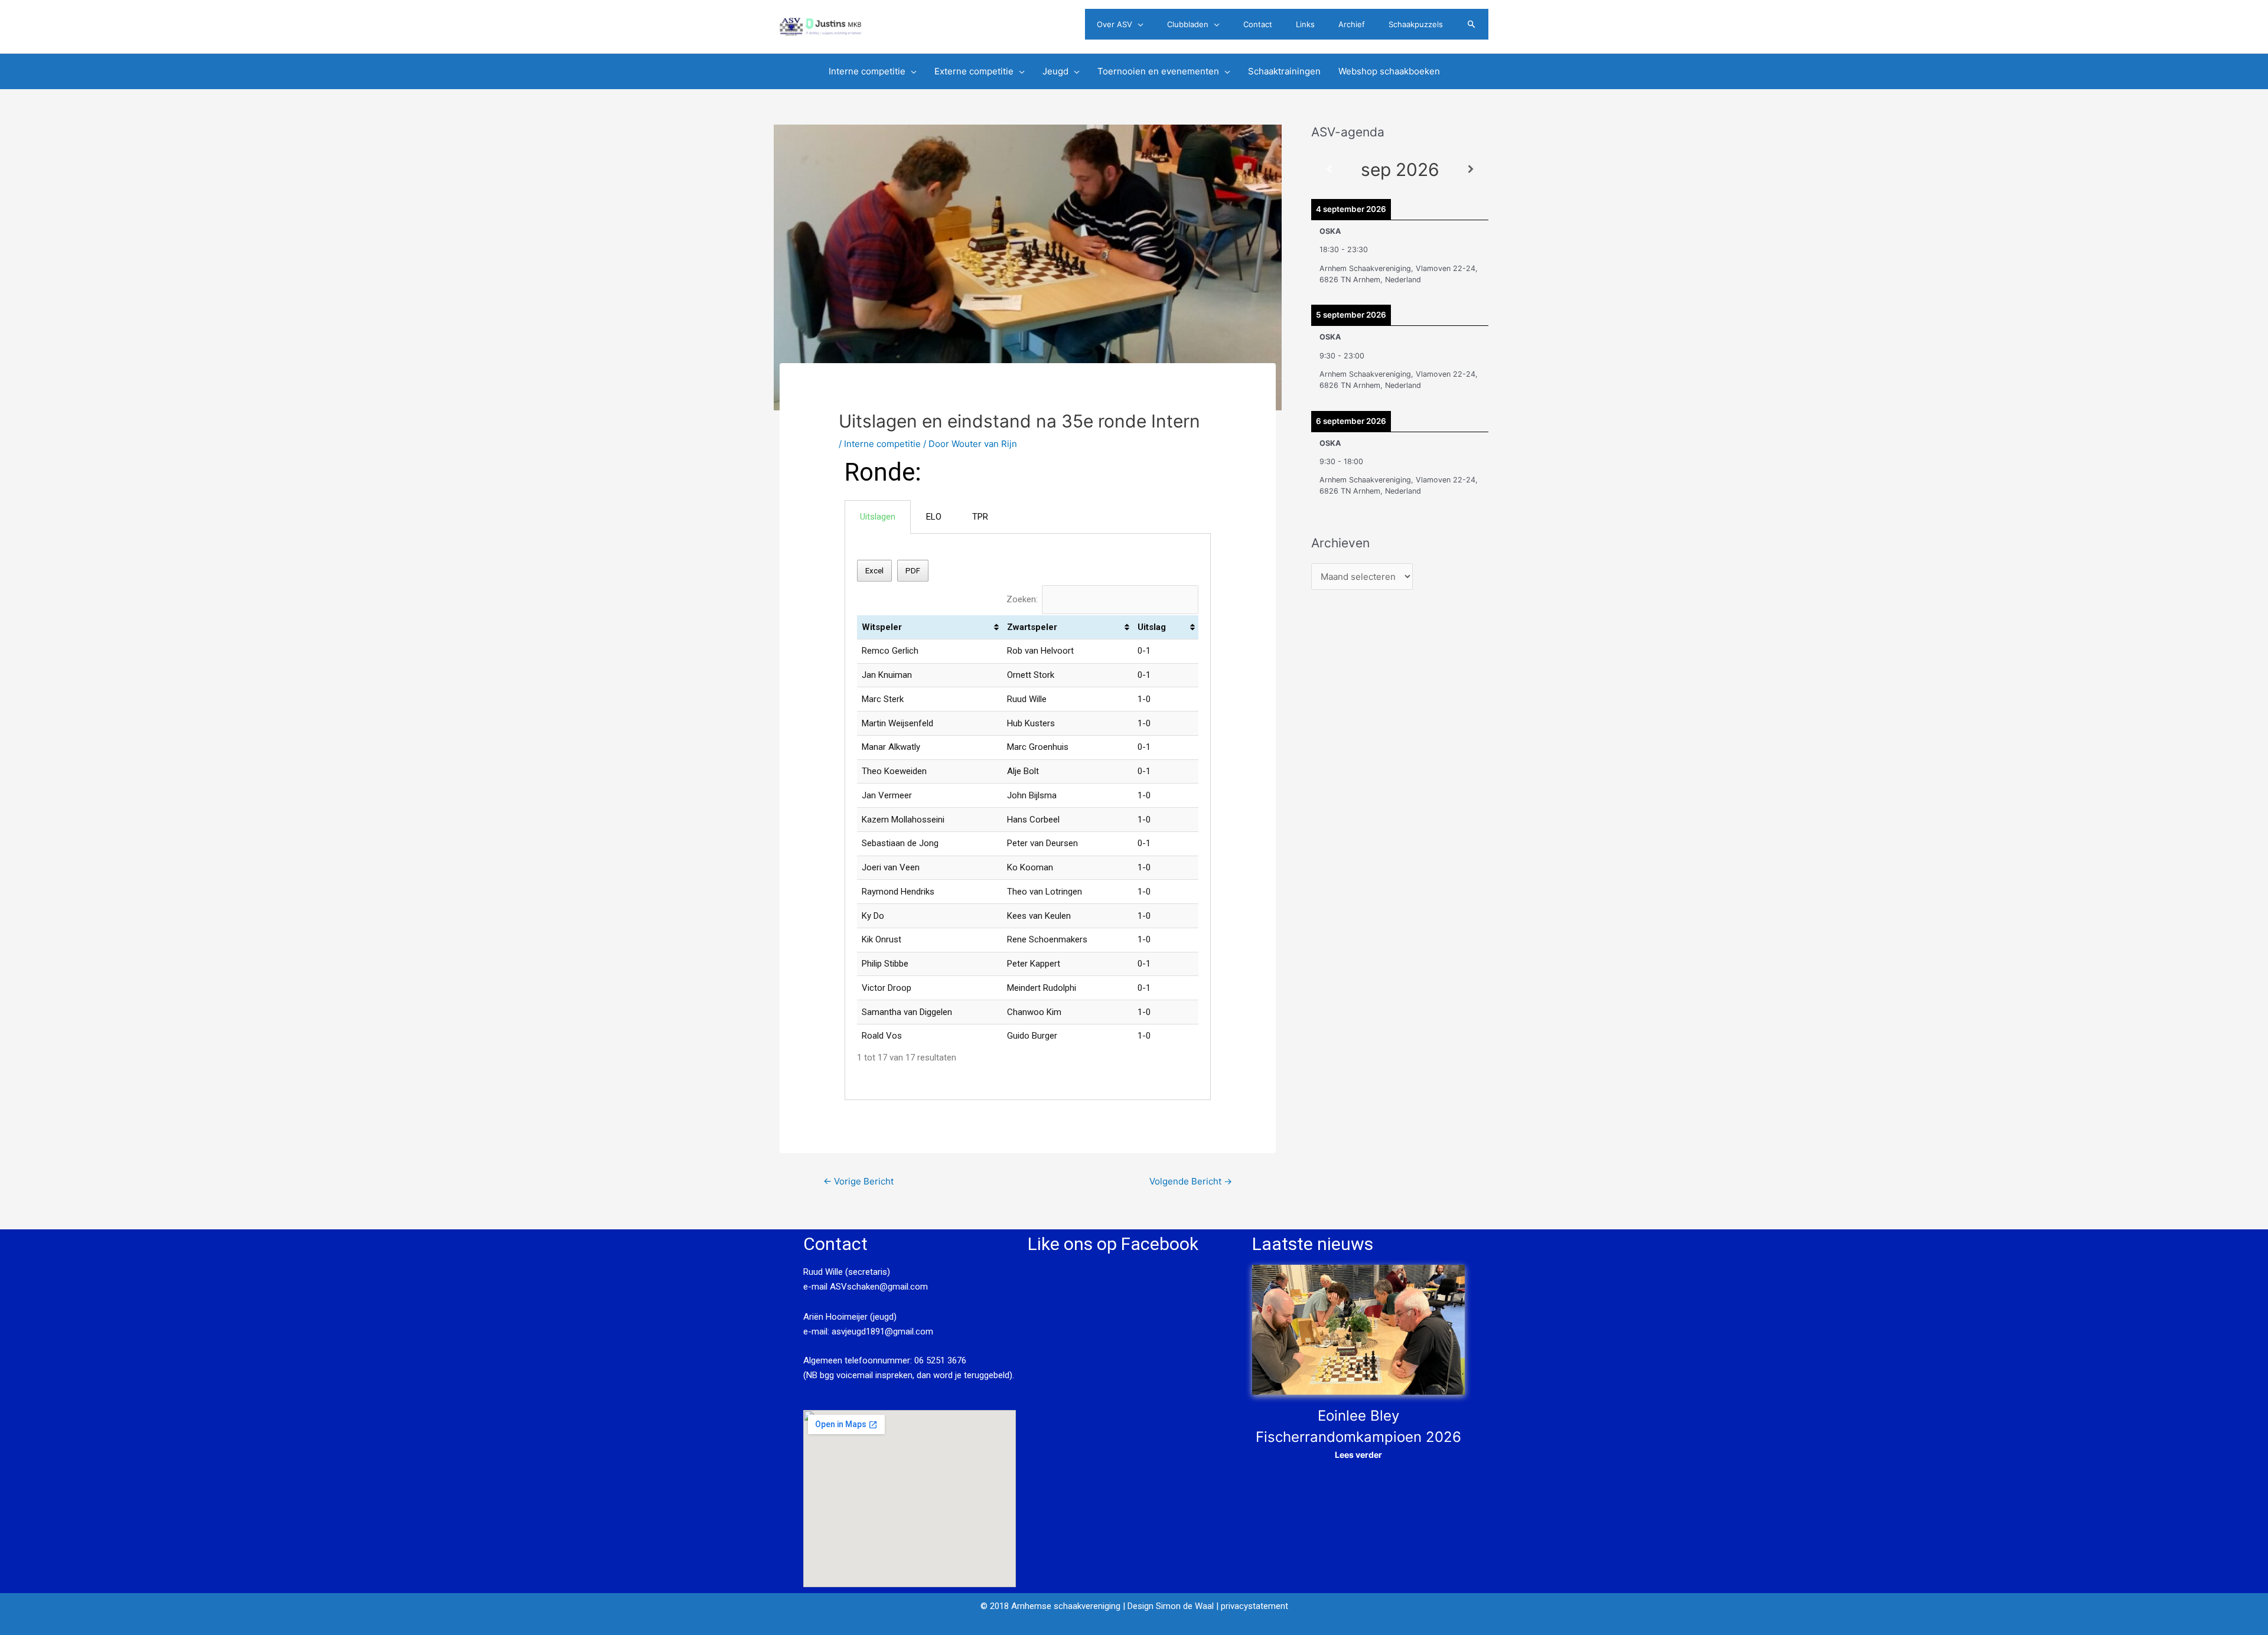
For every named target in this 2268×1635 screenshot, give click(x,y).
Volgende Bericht (1191, 1181)
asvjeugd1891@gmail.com (884, 1332)
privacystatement (1254, 1606)
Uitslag (1152, 627)
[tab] (878, 517)
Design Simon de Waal (1171, 1606)
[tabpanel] (1028, 817)
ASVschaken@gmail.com (878, 1287)
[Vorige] (1329, 170)
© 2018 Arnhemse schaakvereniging (1050, 1606)
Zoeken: (1022, 599)
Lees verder (1358, 1455)
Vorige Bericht (858, 1181)
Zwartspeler (1032, 627)
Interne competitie (882, 444)
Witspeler (882, 627)
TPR (980, 517)
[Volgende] (1471, 170)
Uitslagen (878, 517)
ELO (934, 517)
